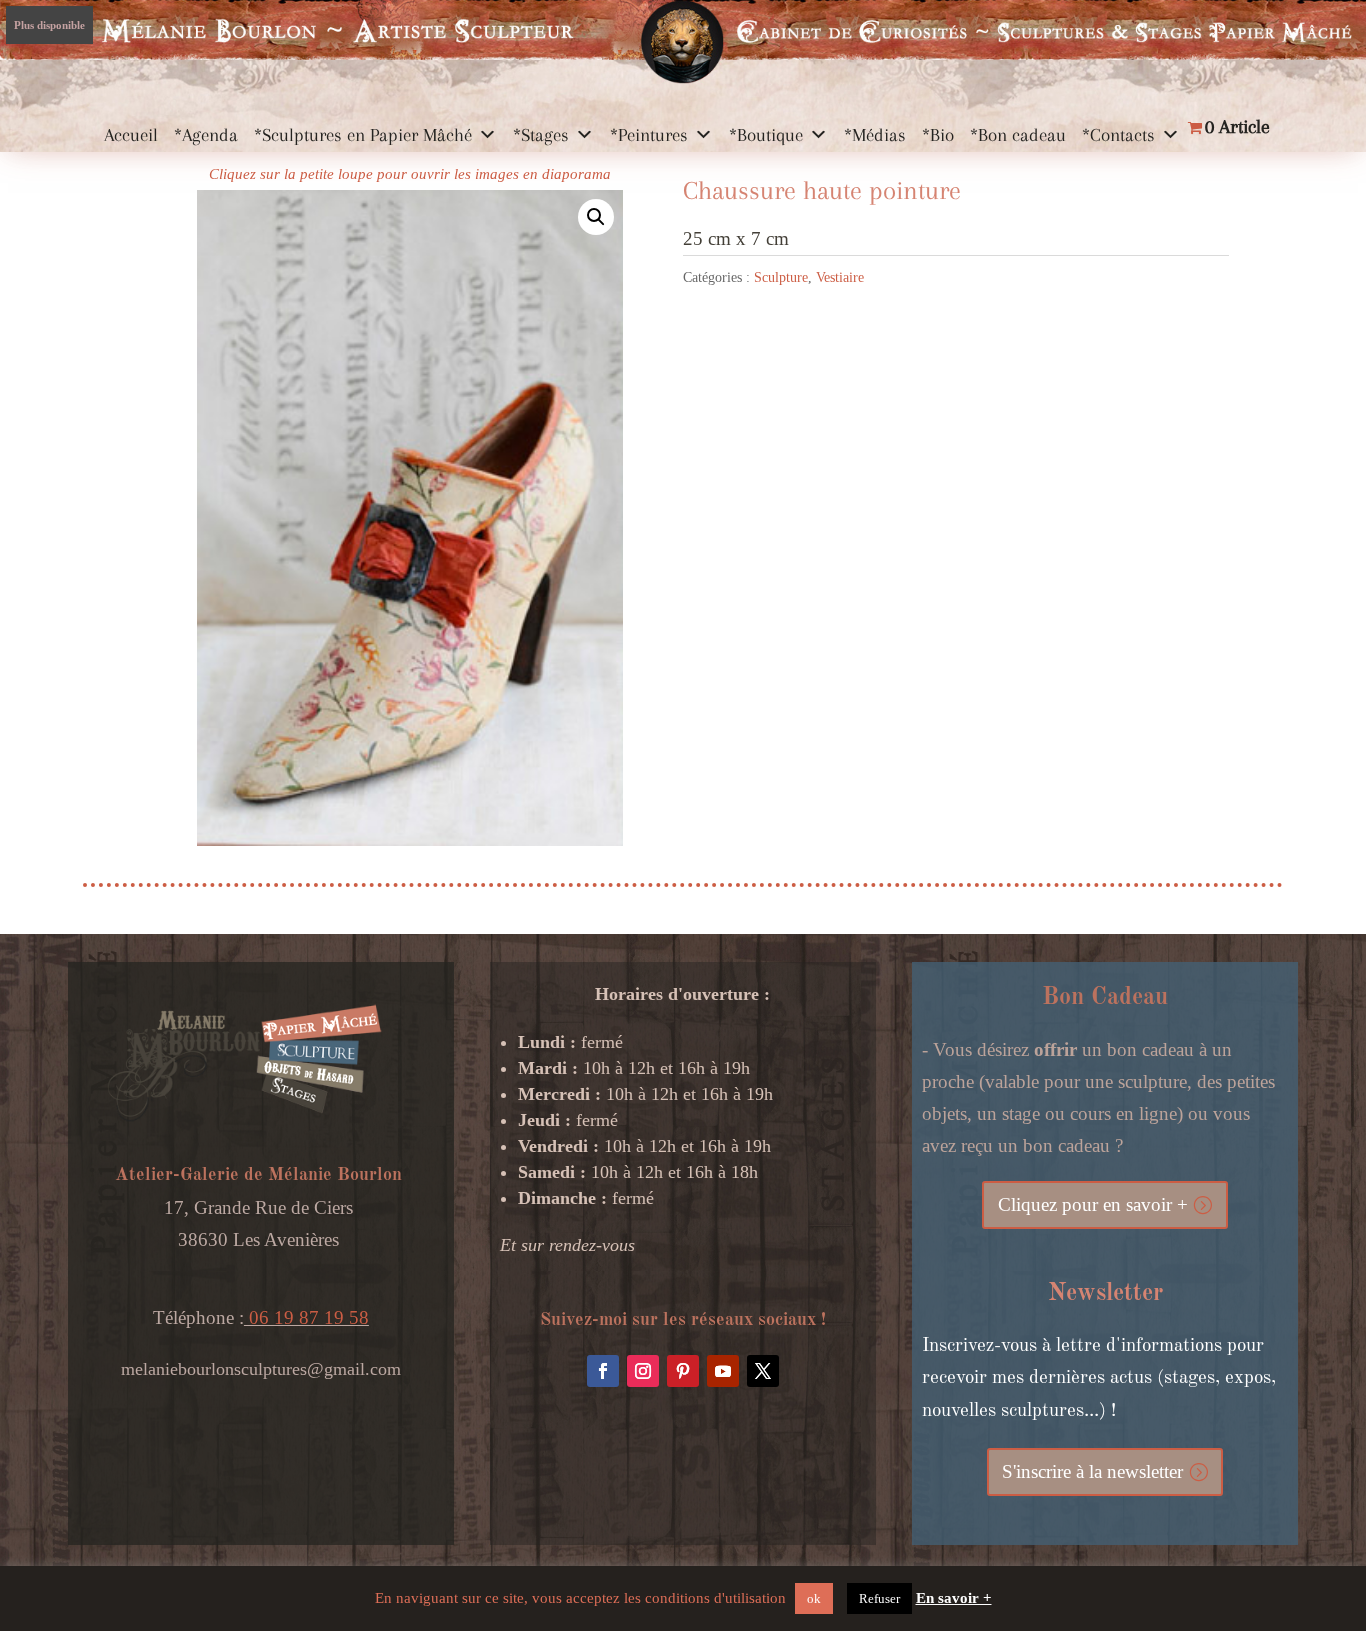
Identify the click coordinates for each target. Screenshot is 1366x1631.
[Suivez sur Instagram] (643, 1371)
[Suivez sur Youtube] (723, 1371)
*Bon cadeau (1018, 135)
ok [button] (814, 1598)
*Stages (541, 135)
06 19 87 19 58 (306, 1317)
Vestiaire (840, 277)
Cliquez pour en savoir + (1093, 1204)
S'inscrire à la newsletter (1092, 1471)
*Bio (938, 135)
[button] (596, 217)
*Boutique (766, 135)
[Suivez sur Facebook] (603, 1371)
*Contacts (1118, 135)
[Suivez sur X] (763, 1371)
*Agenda (206, 135)
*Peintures (649, 135)
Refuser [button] (879, 1598)
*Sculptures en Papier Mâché (363, 135)
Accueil (131, 135)
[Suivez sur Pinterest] (683, 1371)
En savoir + (954, 1598)
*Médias (875, 135)
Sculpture (781, 277)
